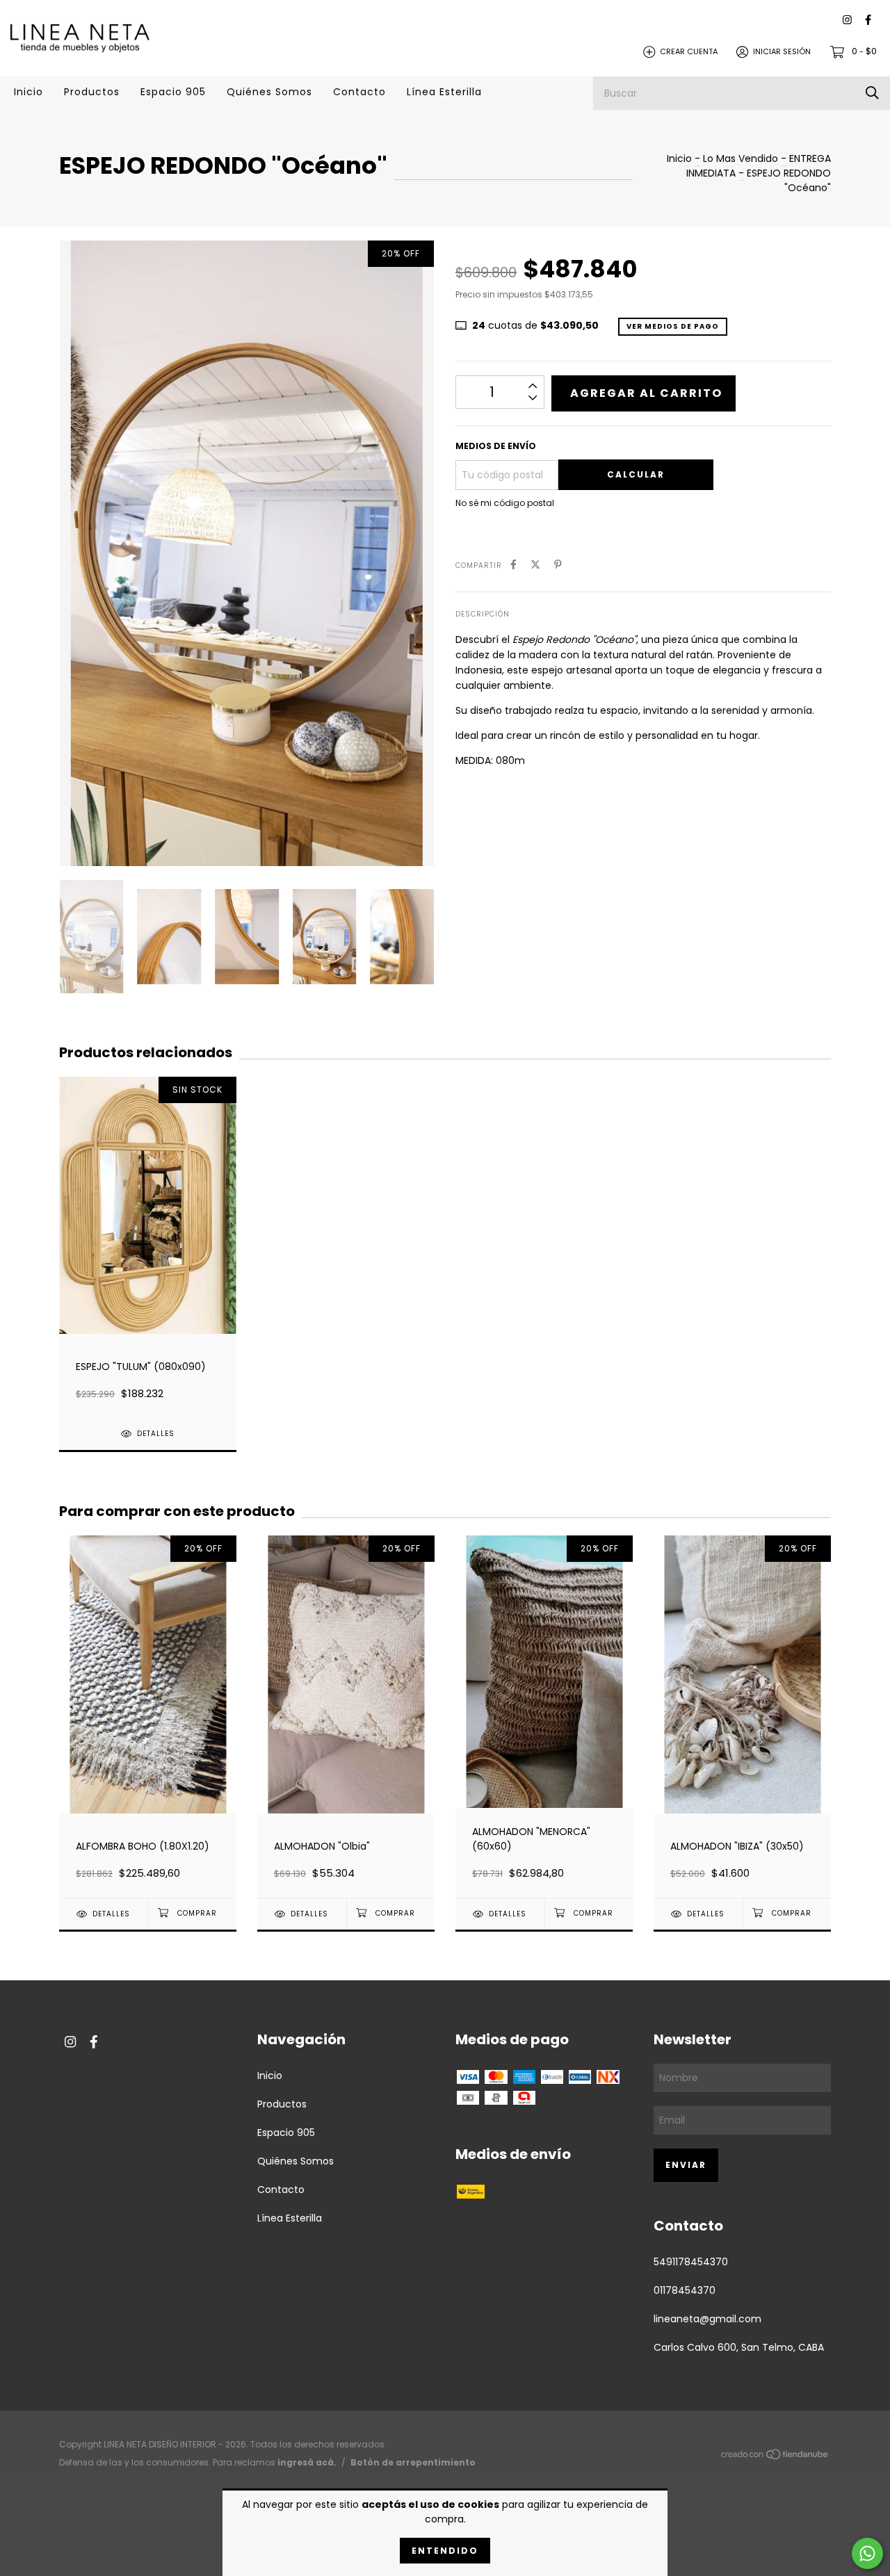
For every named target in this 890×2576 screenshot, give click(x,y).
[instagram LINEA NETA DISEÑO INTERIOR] (847, 21)
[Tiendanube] (775, 2457)
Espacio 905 (173, 92)
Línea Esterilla (444, 92)
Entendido (445, 2551)
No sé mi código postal (505, 503)
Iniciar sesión (782, 51)
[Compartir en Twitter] (535, 565)
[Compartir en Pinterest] (558, 565)
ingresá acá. (307, 2462)
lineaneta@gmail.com (707, 2319)
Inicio (29, 92)
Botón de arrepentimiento (413, 2462)
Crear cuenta (689, 51)
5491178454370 (691, 2262)
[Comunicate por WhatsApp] (867, 2553)
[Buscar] (872, 93)
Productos (92, 92)
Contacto (359, 92)
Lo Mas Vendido (741, 158)
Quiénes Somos (269, 92)
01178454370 (685, 2290)
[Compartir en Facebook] (513, 565)
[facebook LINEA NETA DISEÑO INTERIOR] (868, 21)
